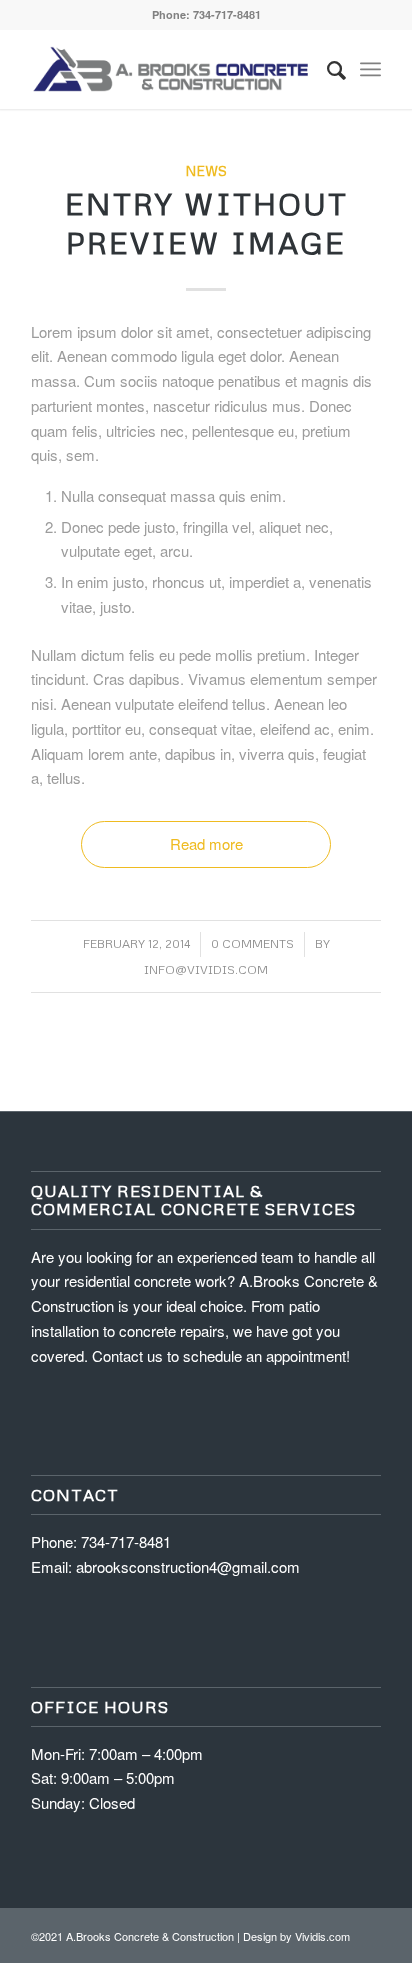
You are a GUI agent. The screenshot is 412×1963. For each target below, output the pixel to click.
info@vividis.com (206, 969)
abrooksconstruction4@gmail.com (188, 1566)
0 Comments (252, 943)
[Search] (326, 69)
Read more (206, 843)
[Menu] (370, 69)
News (206, 170)
